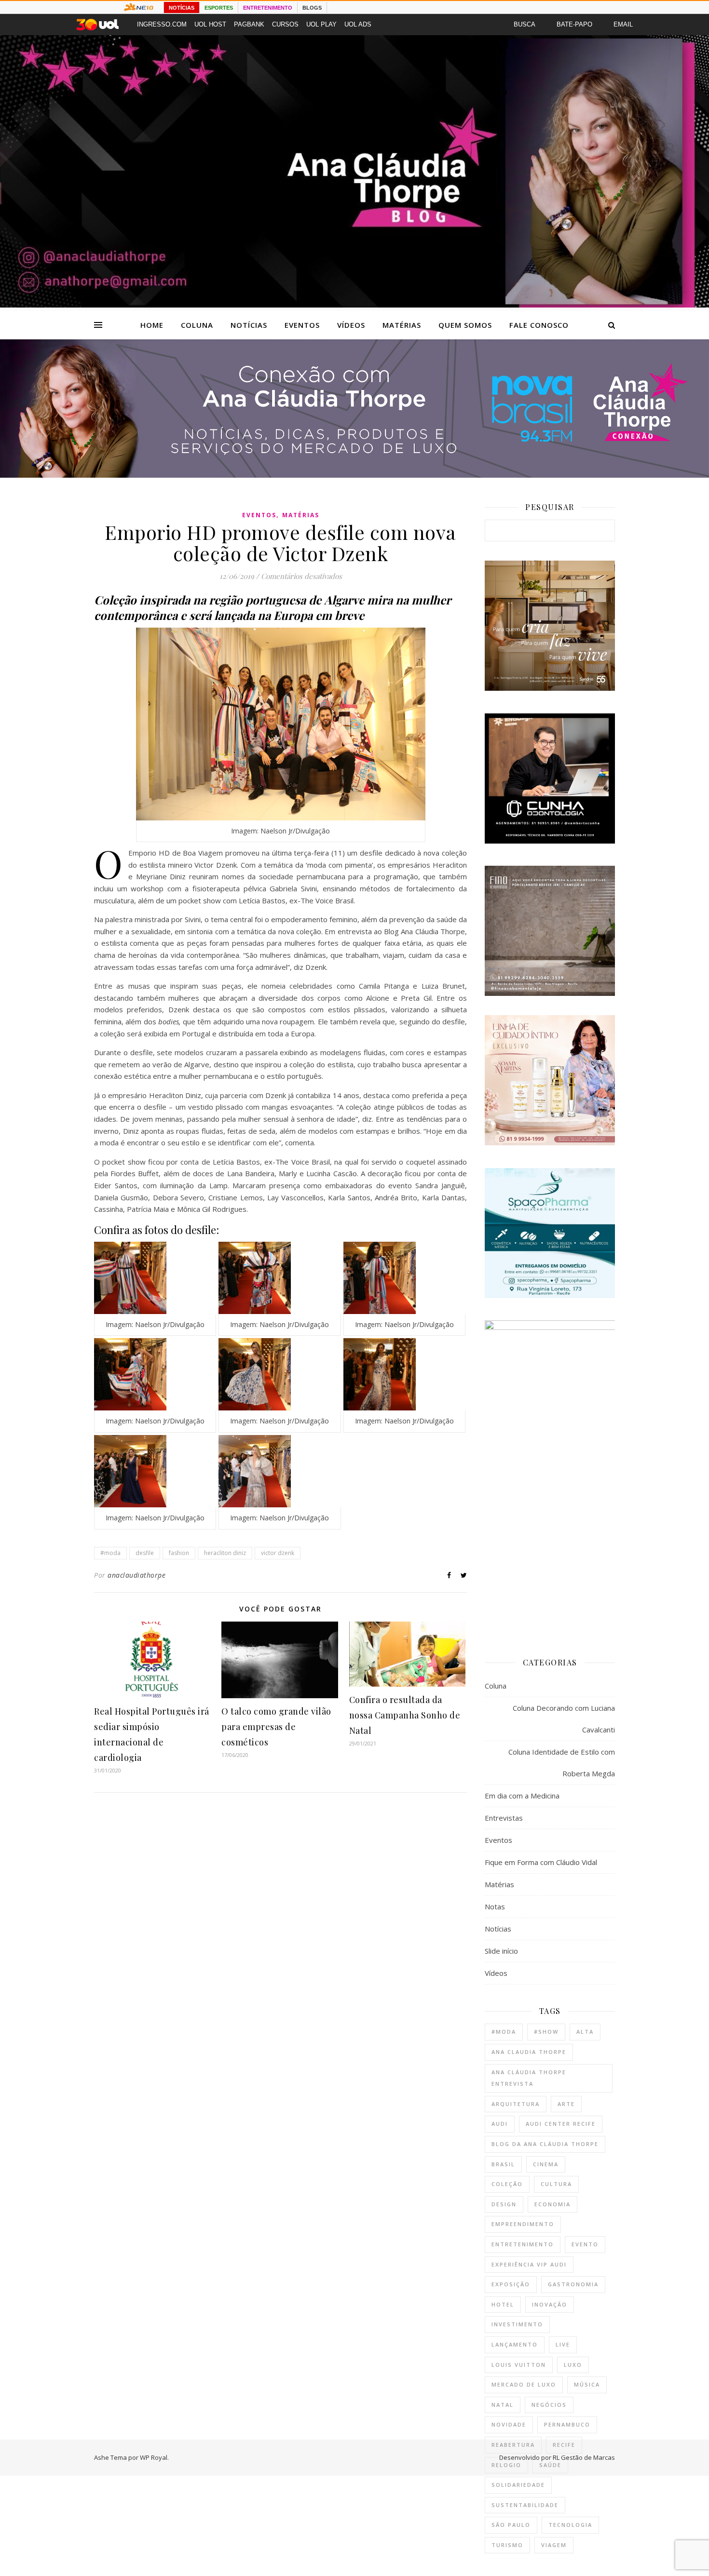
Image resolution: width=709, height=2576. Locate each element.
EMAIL (623, 24)
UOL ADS (358, 24)
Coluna (197, 325)
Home (152, 325)
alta (585, 2032)
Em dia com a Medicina (522, 1796)
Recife (564, 2445)
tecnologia (570, 2525)
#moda (110, 1553)
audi (500, 2124)
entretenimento (523, 2244)
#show (546, 2032)
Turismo (507, 2545)
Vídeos (351, 325)
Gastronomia (573, 2284)
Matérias (402, 325)
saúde (550, 2465)
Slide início (501, 1951)
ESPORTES (219, 8)
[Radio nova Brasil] (354, 475)
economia (552, 2204)
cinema (546, 2164)
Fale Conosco (539, 325)
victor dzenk (278, 1553)
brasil (503, 2164)
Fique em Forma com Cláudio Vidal (541, 1862)
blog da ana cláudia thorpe (545, 2144)
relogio (506, 2465)
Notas (495, 1906)
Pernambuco (567, 2424)
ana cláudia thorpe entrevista (529, 2078)
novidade (509, 2424)
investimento (517, 2324)
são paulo (511, 2525)
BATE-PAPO (574, 24)
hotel (503, 2304)
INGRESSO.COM (162, 24)
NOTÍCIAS (182, 8)
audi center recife (561, 2124)
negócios (549, 2405)
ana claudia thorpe (529, 2052)
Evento (585, 2244)
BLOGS (312, 8)
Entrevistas (504, 1818)
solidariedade (518, 2485)
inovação (550, 2304)
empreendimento (523, 2224)
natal (503, 2405)
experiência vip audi (529, 2264)
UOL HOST (210, 24)
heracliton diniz (225, 1553)
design (504, 2204)
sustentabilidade (525, 2505)
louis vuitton (519, 2365)
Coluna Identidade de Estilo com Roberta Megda (562, 1763)
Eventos (302, 325)
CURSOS (285, 24)
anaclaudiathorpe (136, 1575)
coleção (507, 2184)
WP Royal (154, 2457)
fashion (179, 1553)
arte (566, 2104)
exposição (511, 2284)
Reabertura (513, 2445)
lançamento (515, 2344)
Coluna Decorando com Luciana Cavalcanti (564, 1719)
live (563, 2344)
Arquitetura (516, 2104)
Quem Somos (465, 325)
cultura (556, 2184)
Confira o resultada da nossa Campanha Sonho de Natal (405, 1715)
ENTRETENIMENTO (268, 8)
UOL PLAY (321, 24)
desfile (145, 1553)
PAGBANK (249, 24)
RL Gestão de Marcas (584, 2457)
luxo (573, 2365)
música (587, 2384)
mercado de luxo (524, 2384)
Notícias (249, 325)
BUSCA (525, 24)
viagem (554, 2545)
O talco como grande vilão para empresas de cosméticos (276, 1727)
